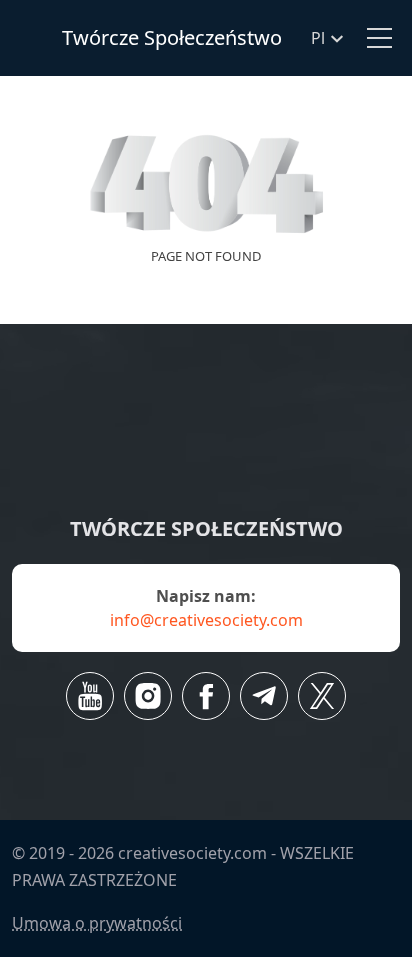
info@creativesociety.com (206, 620)
